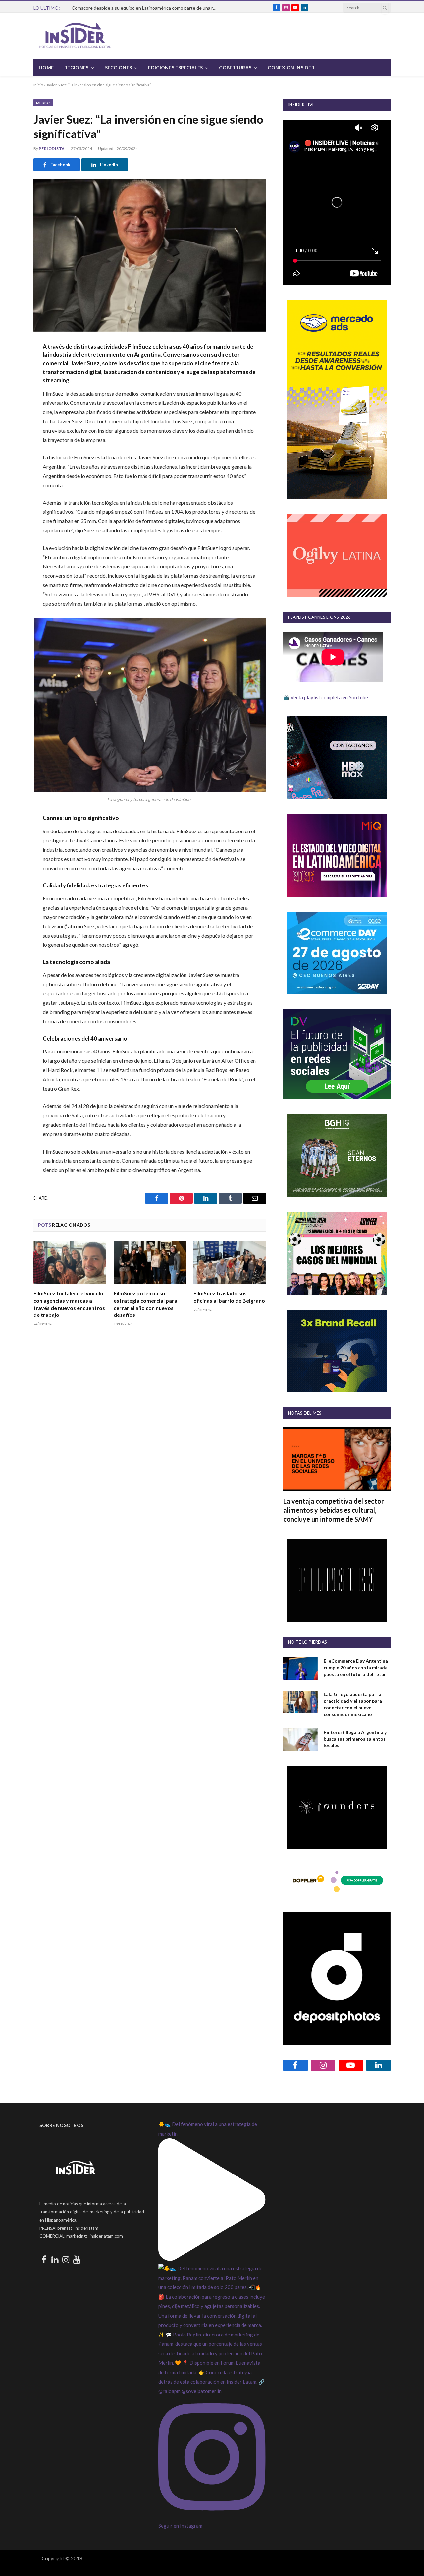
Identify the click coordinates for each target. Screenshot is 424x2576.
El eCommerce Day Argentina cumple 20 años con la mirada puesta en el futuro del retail (356, 1667)
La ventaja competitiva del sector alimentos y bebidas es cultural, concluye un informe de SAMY (334, 1510)
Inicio (38, 85)
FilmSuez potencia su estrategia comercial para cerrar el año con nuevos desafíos (145, 1304)
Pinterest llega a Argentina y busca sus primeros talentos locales (355, 1739)
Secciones (119, 67)
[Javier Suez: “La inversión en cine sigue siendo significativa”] (150, 255)
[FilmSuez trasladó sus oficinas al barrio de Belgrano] (230, 1263)
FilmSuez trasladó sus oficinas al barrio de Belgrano (229, 1297)
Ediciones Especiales (175, 67)
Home (46, 67)
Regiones (76, 67)
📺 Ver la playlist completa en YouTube (326, 697)
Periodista (52, 149)
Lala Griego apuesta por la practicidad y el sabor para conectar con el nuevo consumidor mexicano (353, 1704)
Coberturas (235, 67)
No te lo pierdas (307, 1642)
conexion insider (291, 67)
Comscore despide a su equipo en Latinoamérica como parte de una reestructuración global (146, 8)
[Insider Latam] (75, 36)
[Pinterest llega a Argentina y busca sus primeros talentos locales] (300, 1740)
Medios (43, 103)
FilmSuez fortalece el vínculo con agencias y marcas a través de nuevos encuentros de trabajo (69, 1304)
